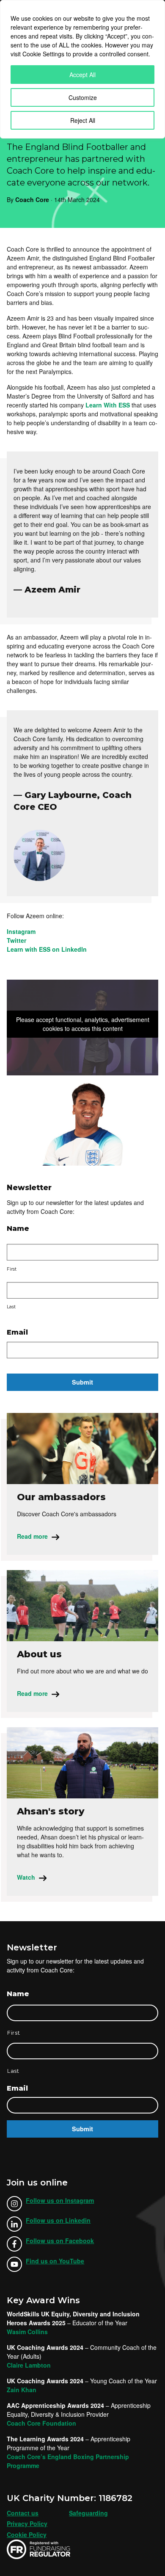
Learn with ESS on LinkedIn (47, 949)
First (12, 1269)
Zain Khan (22, 2390)
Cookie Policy (27, 2534)
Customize (83, 97)
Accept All (82, 75)
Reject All (83, 120)
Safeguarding (88, 2513)
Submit (82, 1382)
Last (11, 1307)
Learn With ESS (108, 405)
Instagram (21, 931)
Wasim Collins (27, 2332)
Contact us (23, 2513)
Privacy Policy (27, 2523)
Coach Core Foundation (41, 2423)
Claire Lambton (29, 2365)
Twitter (16, 940)
